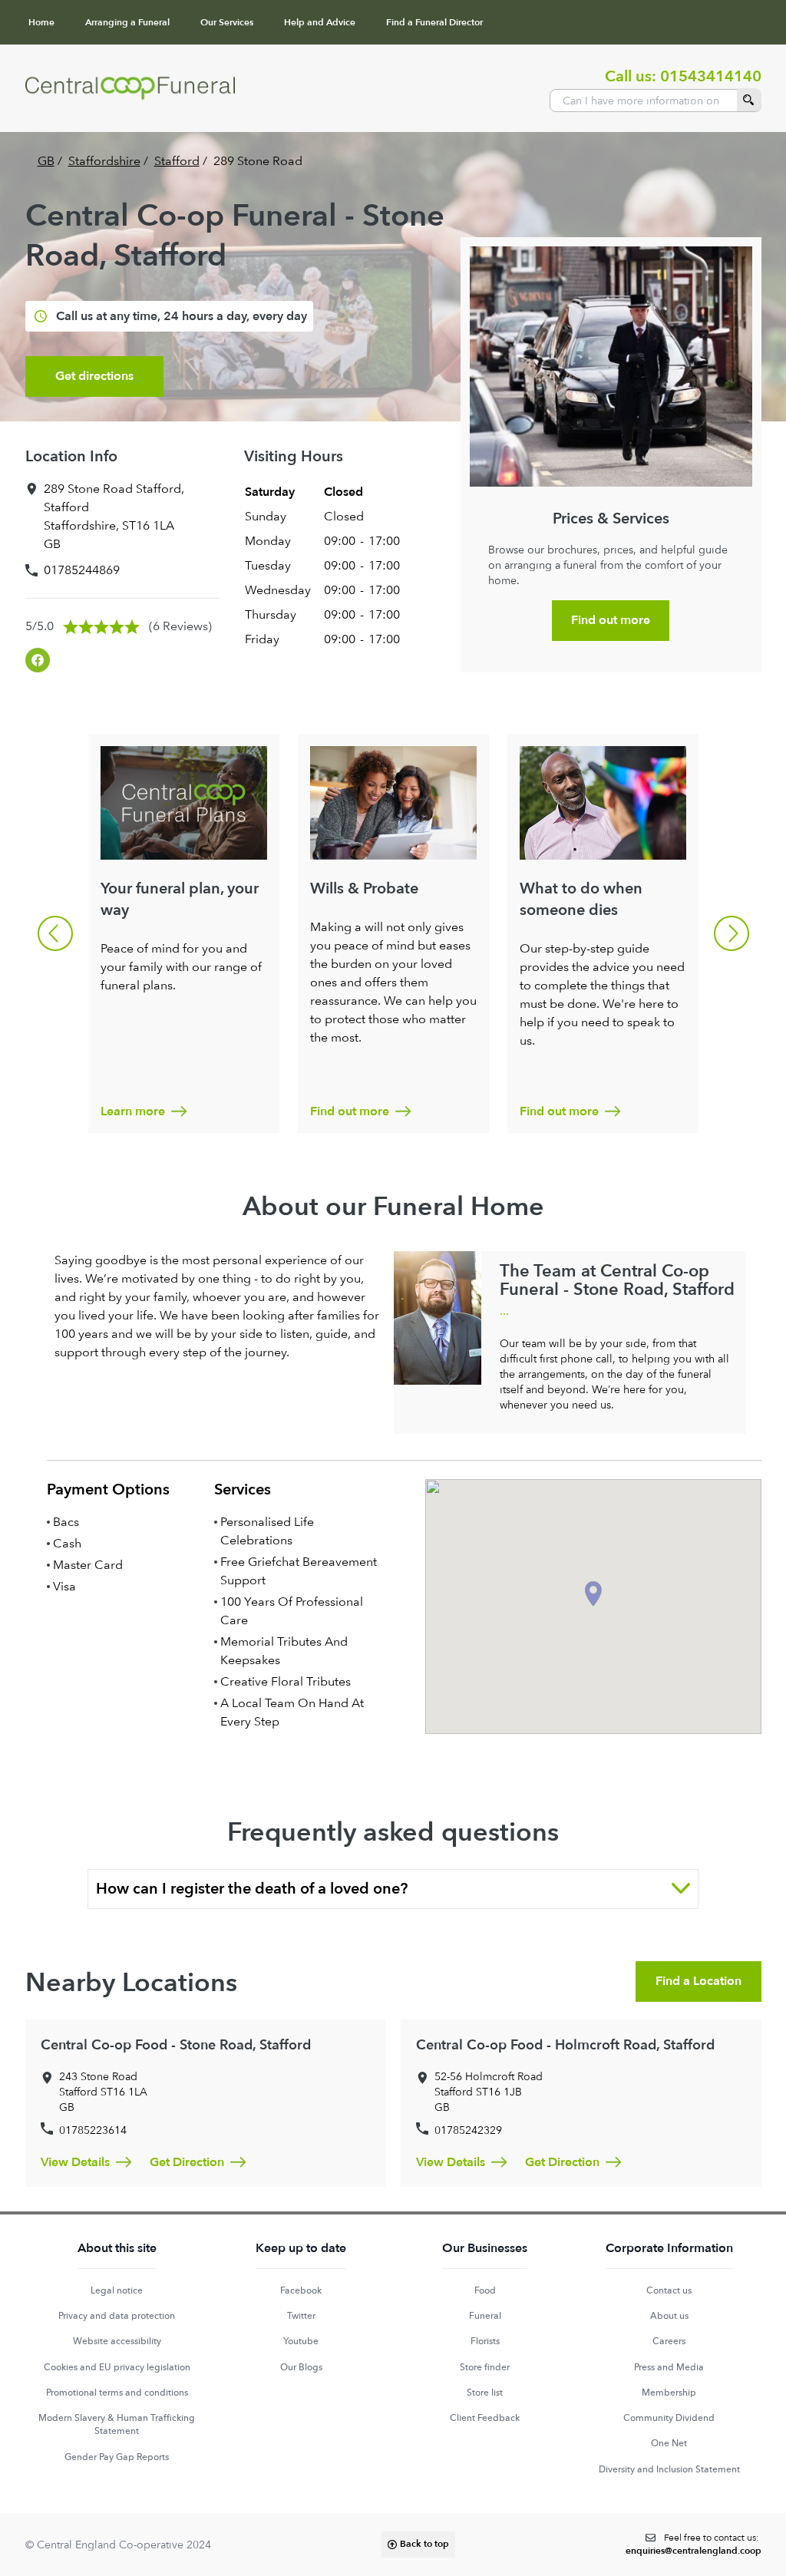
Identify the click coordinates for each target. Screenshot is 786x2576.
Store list (485, 2393)
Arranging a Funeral (127, 22)
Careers (669, 2341)
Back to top (424, 2544)
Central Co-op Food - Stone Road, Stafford (176, 2045)
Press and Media (669, 2367)
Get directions (94, 376)
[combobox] (656, 101)
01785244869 (82, 570)
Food (485, 2290)
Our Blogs (301, 2367)
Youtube (301, 2341)
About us (669, 2316)
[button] (593, 1594)
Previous (55, 933)
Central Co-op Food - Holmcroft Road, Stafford (565, 2045)
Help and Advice (320, 22)
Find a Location (698, 1981)
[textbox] (694, 2545)
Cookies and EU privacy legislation (117, 2367)
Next (732, 933)
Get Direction (187, 2162)
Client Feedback (485, 2418)
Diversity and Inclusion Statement (669, 2469)
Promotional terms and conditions (117, 2393)
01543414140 (711, 76)
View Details (75, 2162)
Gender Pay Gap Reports (117, 2457)
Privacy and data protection (117, 2316)
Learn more (133, 1111)
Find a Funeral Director (434, 22)
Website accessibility (117, 2341)
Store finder (485, 2367)
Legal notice (117, 2290)
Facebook (301, 2290)
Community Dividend (669, 2418)
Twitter (301, 2316)
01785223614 (93, 2130)
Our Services (227, 22)
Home (41, 22)
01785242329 (468, 2130)
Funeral (485, 2316)
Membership (669, 2393)
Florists (485, 2341)
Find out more (611, 620)
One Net (669, 2443)
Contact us (669, 2290)
